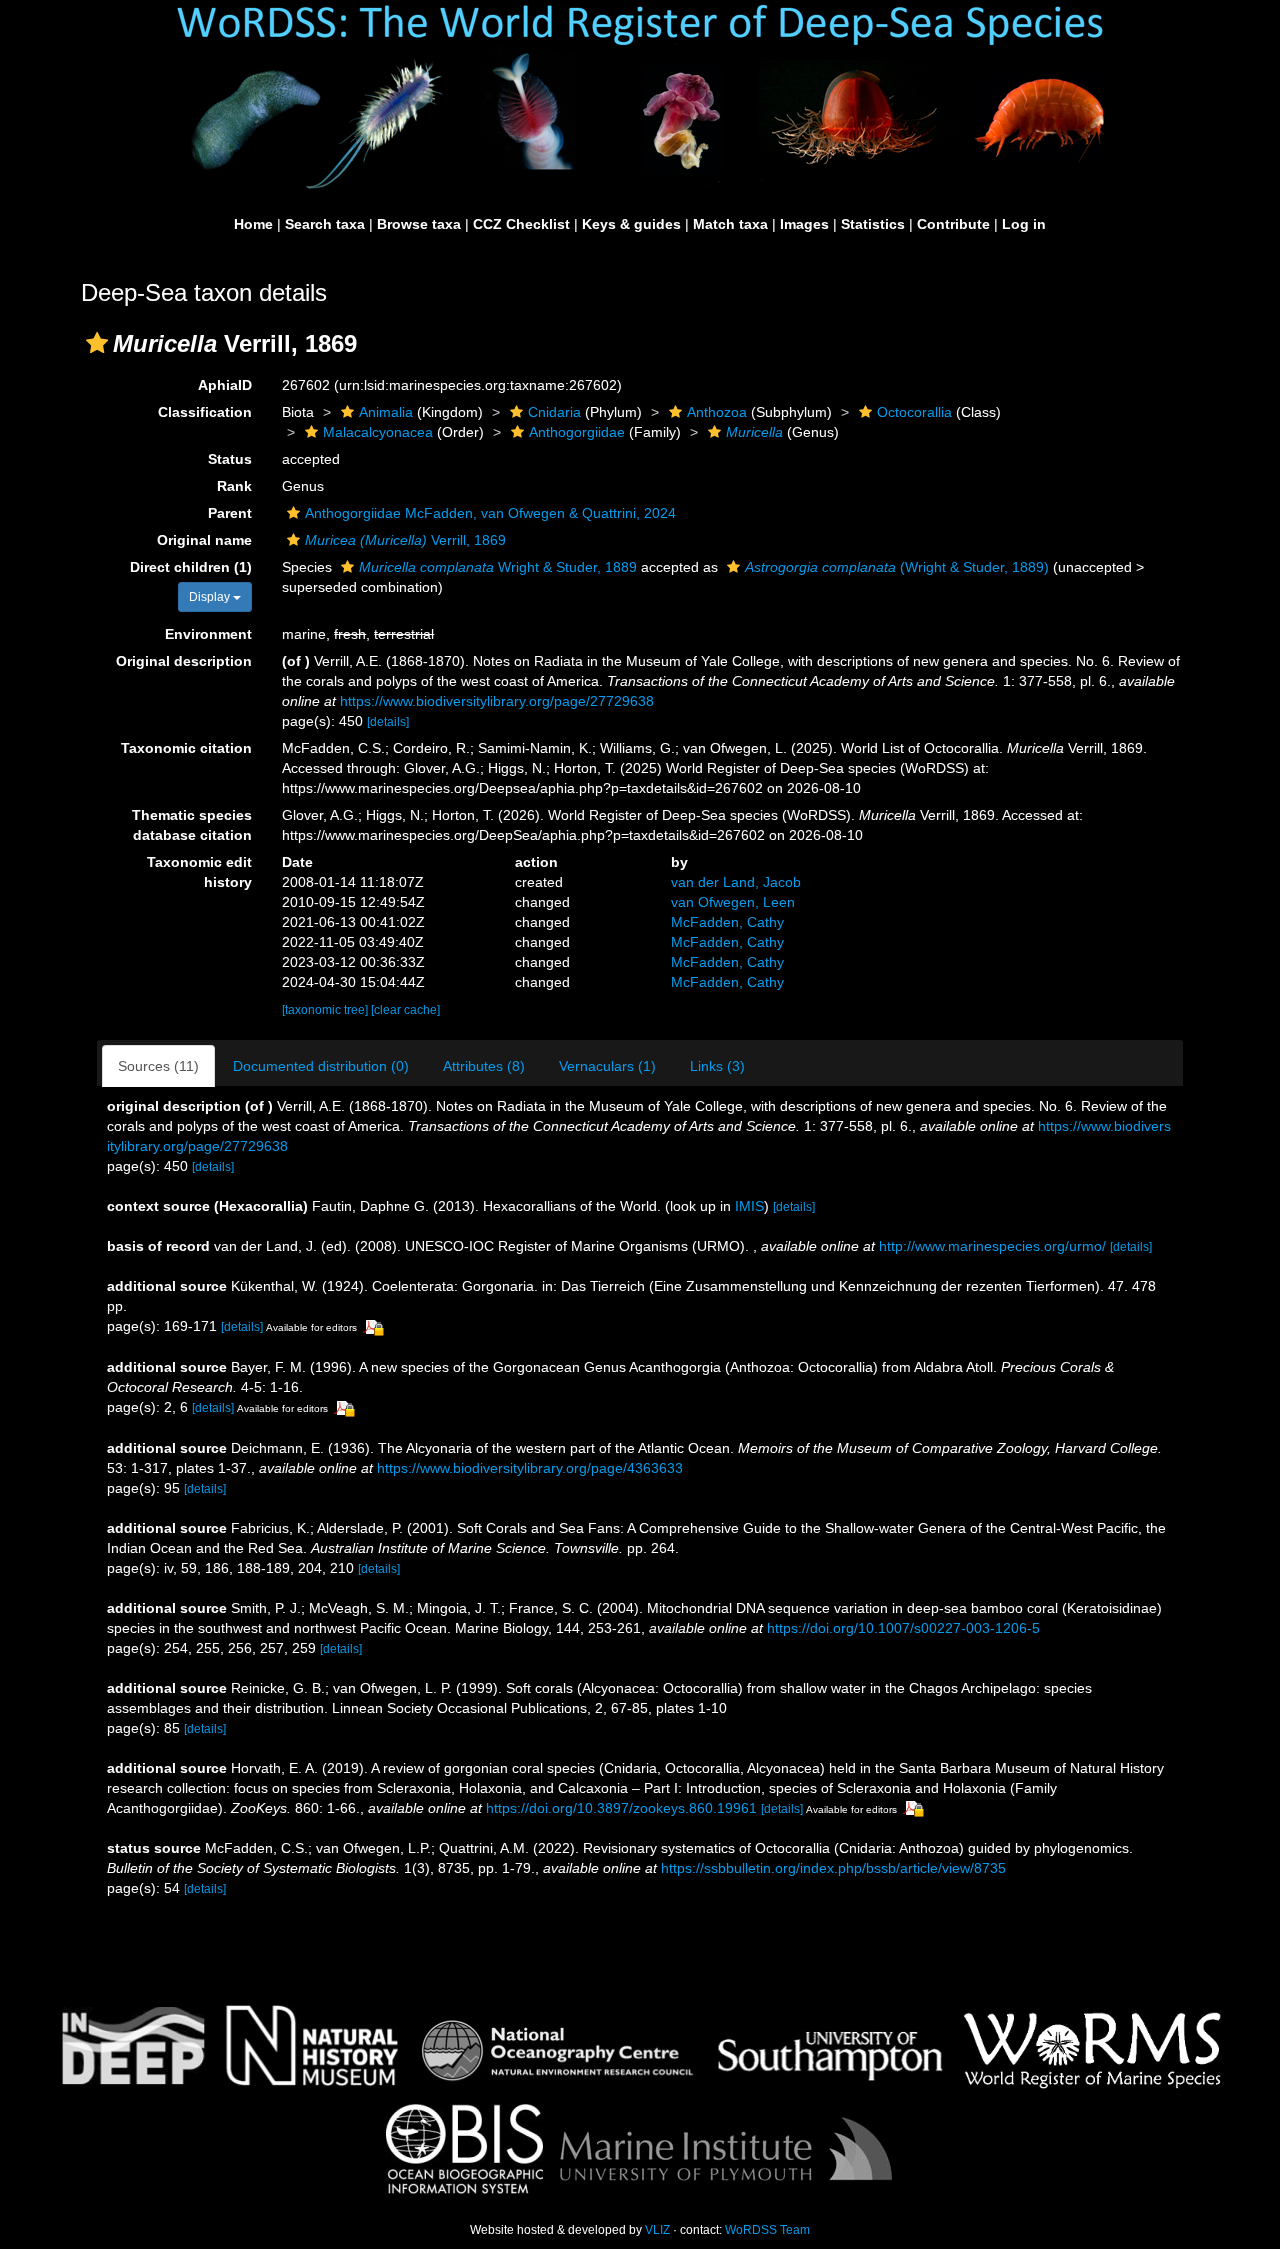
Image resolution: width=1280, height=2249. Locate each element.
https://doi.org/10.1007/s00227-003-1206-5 (903, 1628)
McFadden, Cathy (727, 922)
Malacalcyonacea (378, 432)
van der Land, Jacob (736, 882)
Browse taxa (419, 224)
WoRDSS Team (767, 2230)
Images (804, 224)
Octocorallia (914, 412)
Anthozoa (717, 412)
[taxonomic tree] (326, 1010)
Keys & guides (631, 224)
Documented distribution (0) (321, 1066)
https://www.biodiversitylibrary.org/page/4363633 (530, 1468)
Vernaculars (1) (607, 1066)
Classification (205, 412)
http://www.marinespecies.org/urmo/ (992, 1246)
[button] (97, 343)
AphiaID (225, 385)
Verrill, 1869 (405, 540)
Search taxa (325, 224)
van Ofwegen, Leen (733, 902)
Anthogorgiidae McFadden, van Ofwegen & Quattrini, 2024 (490, 513)
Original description (184, 661)
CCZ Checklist (521, 224)
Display (211, 597)
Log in (1024, 224)
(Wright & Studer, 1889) (897, 567)
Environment (208, 634)
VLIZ (657, 2230)
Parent (230, 513)
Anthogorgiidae (577, 432)
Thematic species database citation (192, 825)
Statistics (873, 224)
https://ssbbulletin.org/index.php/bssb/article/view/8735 (833, 1868)
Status (230, 459)
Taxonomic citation (186, 748)
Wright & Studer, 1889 (498, 567)
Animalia (386, 412)
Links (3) (717, 1066)
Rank (234, 486)
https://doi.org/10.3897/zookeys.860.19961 (621, 1808)
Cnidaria (554, 412)
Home (253, 224)
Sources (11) (158, 1066)
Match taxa (730, 224)
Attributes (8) (484, 1066)
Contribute (953, 224)
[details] (388, 722)
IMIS (749, 1206)
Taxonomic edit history (199, 872)
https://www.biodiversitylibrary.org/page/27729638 (497, 701)
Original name (204, 540)
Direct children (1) (191, 567)
